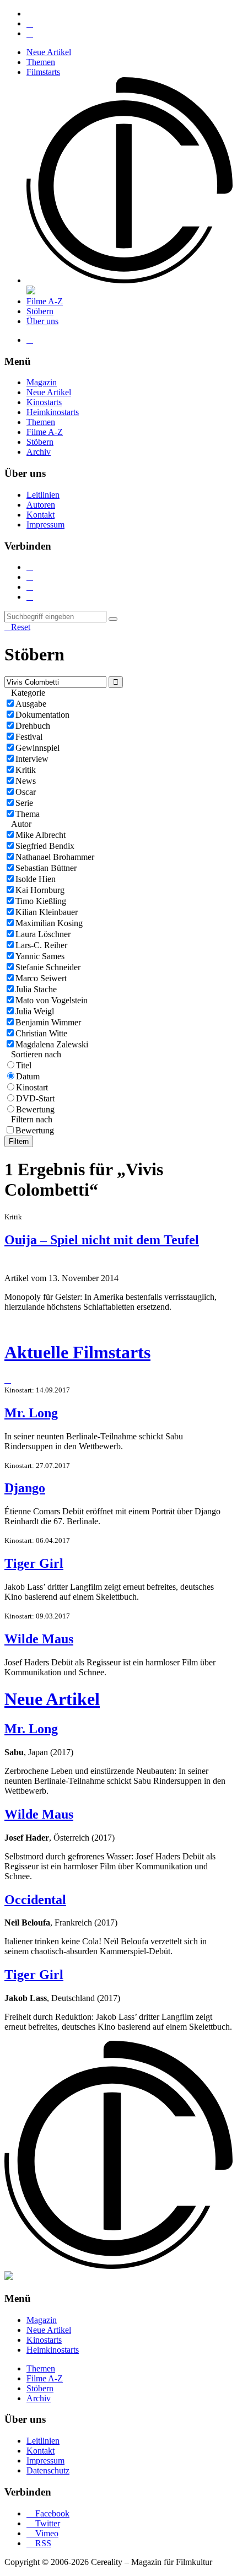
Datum (28, 1076)
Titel (24, 1065)
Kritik (26, 770)
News (26, 781)
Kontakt (41, 515)
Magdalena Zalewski (52, 1044)
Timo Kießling (41, 901)
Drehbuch (33, 726)
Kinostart (32, 1087)
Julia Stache (36, 989)
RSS (39, 2543)
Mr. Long (31, 1413)
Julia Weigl (35, 1011)
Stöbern (40, 311)
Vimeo (42, 2533)
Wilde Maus (39, 1639)
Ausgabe (31, 704)
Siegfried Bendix (45, 846)
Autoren (41, 505)
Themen (41, 62)
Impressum (45, 525)
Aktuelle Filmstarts (77, 1352)
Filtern (19, 1141)
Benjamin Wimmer (48, 1022)
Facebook (48, 2513)
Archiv (39, 452)
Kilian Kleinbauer (47, 912)
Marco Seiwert (41, 978)
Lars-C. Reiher (41, 945)
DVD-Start (35, 1098)
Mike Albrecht (41, 835)
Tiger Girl (34, 1563)
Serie (24, 803)
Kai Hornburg (40, 890)
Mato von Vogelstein (52, 1000)
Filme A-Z (45, 301)
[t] (113, 619)
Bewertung (35, 1109)
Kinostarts (44, 402)
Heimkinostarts (53, 412)
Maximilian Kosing (49, 923)
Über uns (42, 321)
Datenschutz (48, 2470)
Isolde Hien (36, 879)
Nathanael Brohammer (55, 857)
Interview (32, 759)
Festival (29, 737)
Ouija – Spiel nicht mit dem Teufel (102, 1240)
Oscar (26, 792)
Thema (28, 814)
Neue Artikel (49, 52)
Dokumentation (42, 715)
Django (25, 1488)
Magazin (42, 382)
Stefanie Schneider (48, 967)
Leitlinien (43, 495)
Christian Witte (41, 1033)
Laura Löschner (43, 934)
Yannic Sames (40, 956)
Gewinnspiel (37, 748)
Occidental (35, 1900)
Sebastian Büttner (46, 868)
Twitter (43, 2523)
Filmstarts (43, 72)
